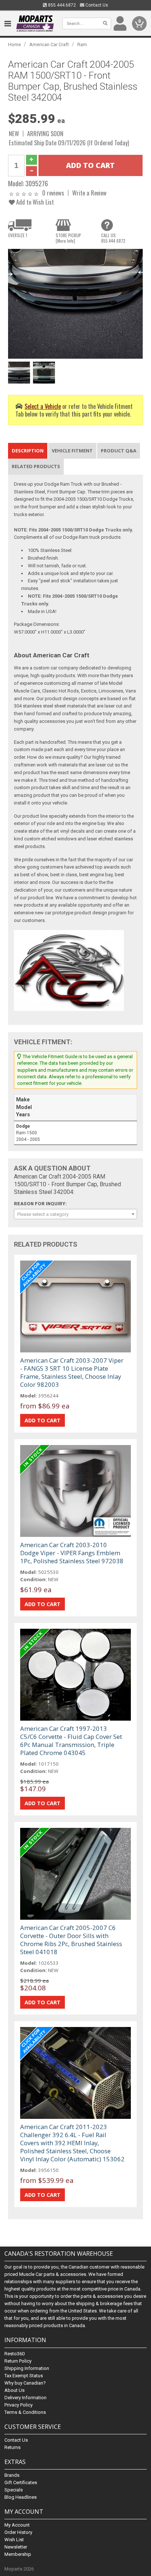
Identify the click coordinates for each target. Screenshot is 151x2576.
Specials (14, 2490)
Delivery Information (25, 2398)
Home (14, 44)
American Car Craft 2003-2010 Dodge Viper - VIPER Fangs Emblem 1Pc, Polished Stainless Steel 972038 (72, 1553)
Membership (18, 2554)
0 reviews (53, 193)
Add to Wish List (34, 202)
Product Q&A (119, 451)
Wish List (14, 2540)
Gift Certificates (21, 2482)
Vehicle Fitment (72, 451)
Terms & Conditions (25, 2412)
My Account (17, 2525)
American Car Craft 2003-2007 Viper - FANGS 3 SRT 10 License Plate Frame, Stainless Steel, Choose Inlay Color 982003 (72, 1372)
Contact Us (96, 5)
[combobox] (75, 1214)
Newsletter (16, 2547)
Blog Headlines (21, 2497)
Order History (18, 2532)
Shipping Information (27, 2368)
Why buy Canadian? (25, 2383)
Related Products (36, 466)
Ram (82, 44)
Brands (12, 2475)
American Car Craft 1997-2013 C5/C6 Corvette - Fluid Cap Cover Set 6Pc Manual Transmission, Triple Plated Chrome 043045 (71, 1741)
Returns (12, 2447)
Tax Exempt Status (24, 2376)
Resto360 (14, 2354)
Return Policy (18, 2361)
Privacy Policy (19, 2405)
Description (28, 451)
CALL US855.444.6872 (113, 238)
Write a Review (89, 193)
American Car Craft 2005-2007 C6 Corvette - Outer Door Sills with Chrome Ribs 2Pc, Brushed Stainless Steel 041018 (71, 1940)
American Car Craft (49, 44)
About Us (14, 2390)
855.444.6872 (61, 5)
